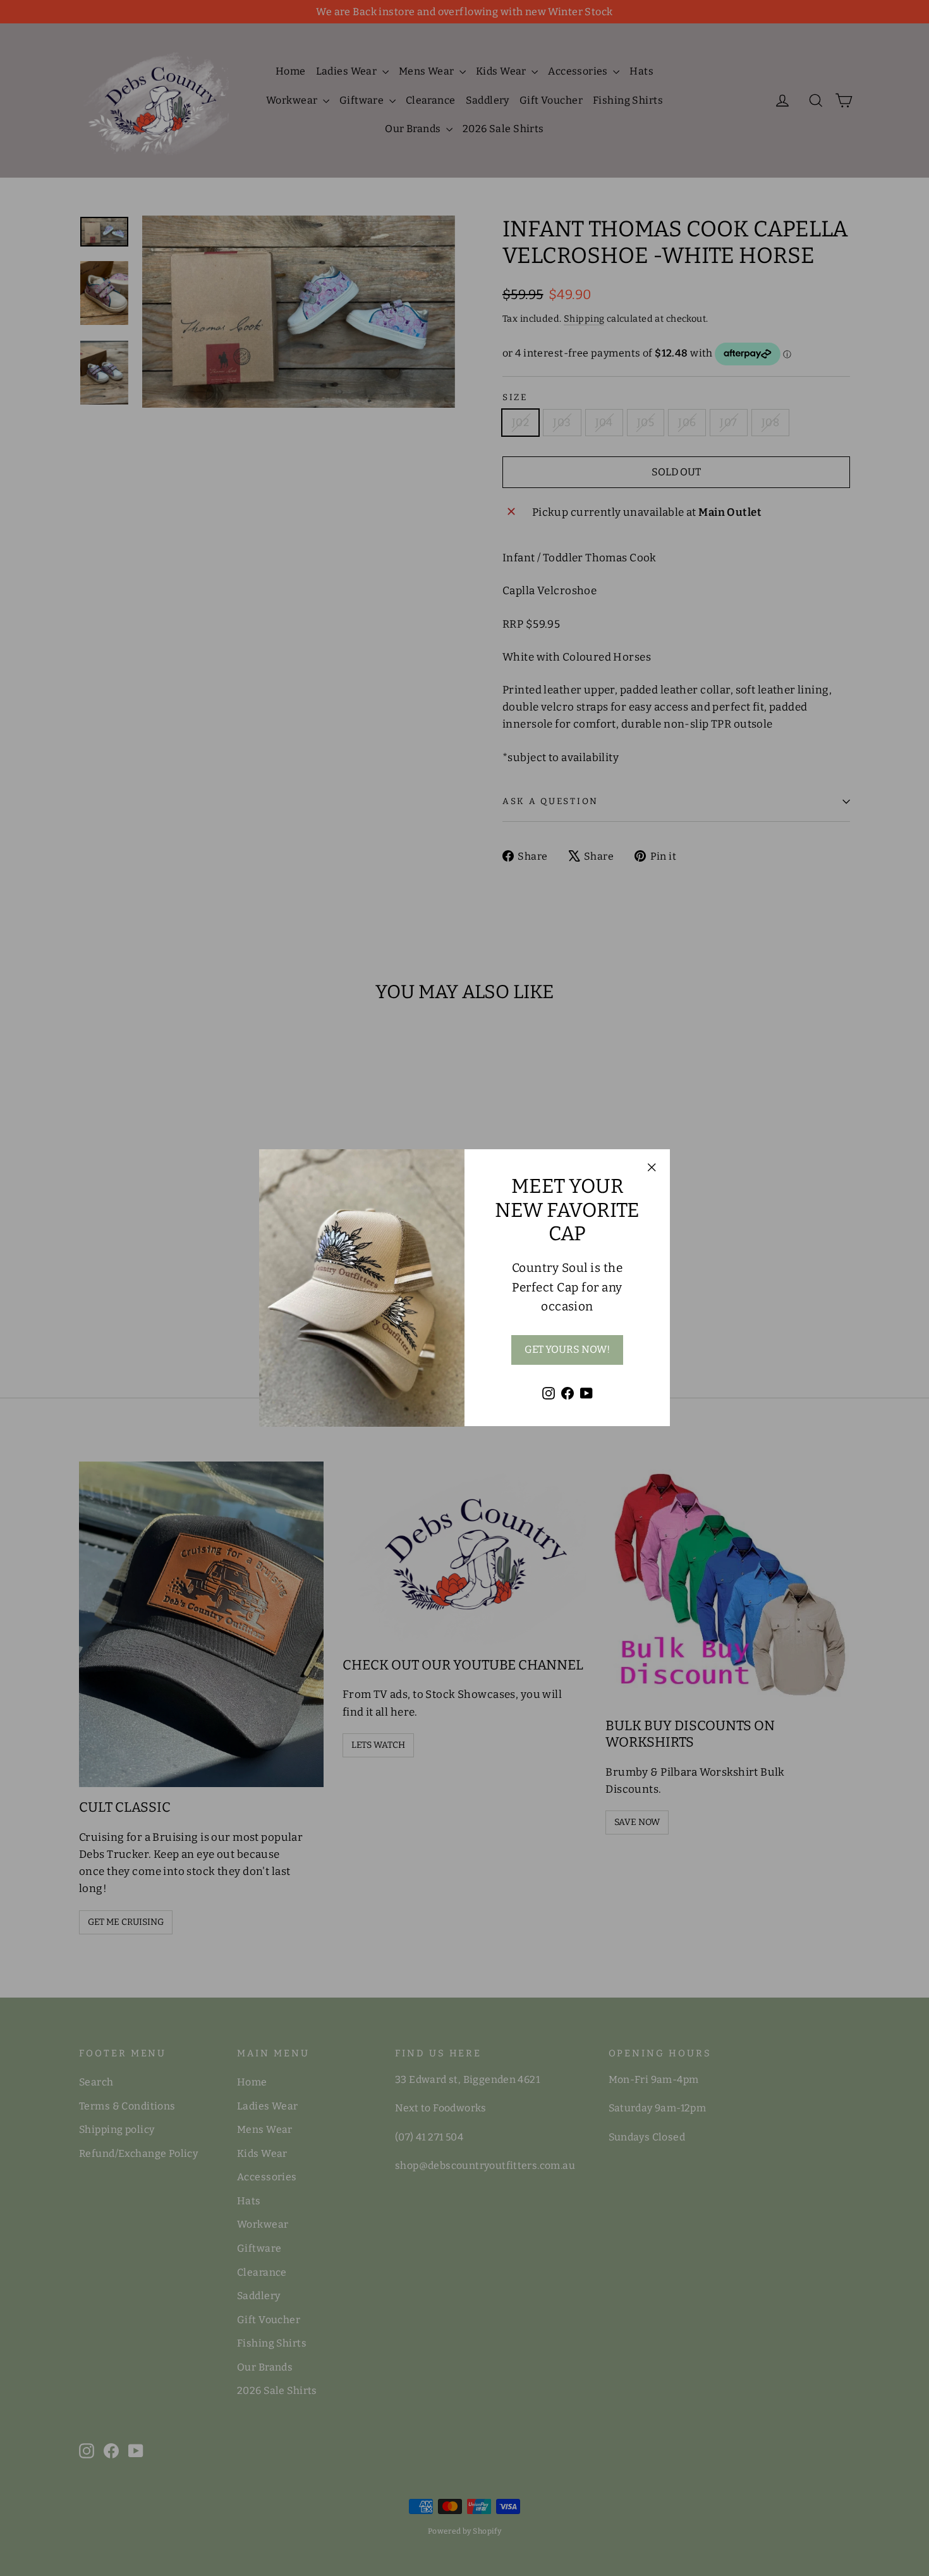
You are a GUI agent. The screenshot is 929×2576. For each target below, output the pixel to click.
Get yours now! (567, 1350)
